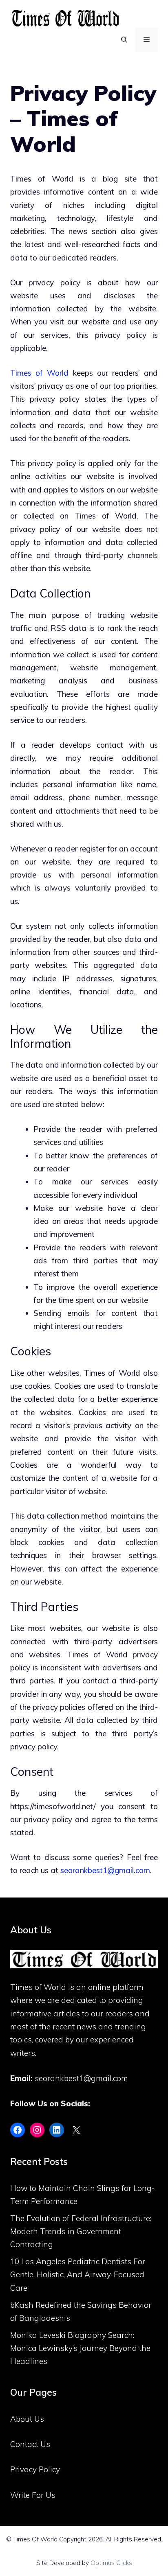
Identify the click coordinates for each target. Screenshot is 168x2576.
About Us (27, 2419)
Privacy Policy (35, 2469)
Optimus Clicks (111, 2563)
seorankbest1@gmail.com (105, 1870)
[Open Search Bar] (124, 40)
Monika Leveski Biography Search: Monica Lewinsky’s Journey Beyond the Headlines (80, 2348)
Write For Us (33, 2495)
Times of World (39, 373)
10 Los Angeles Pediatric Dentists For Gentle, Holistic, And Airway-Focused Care (78, 2275)
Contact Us (30, 2444)
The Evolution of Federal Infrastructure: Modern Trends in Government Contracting (81, 2231)
